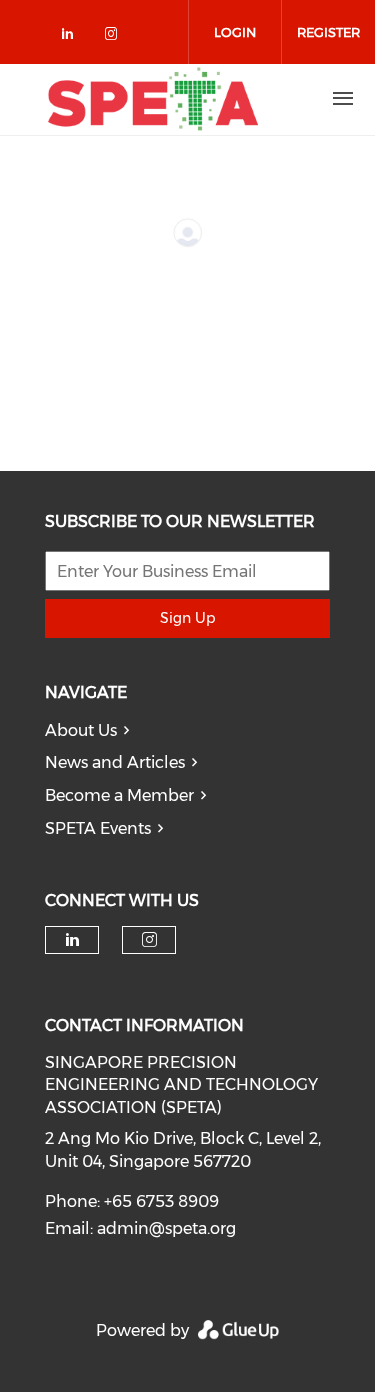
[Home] (153, 99)
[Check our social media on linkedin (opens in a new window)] (73, 37)
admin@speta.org (166, 1228)
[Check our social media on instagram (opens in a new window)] (115, 37)
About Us (81, 730)
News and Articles (115, 762)
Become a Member (119, 795)
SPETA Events (98, 828)
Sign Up (187, 618)
